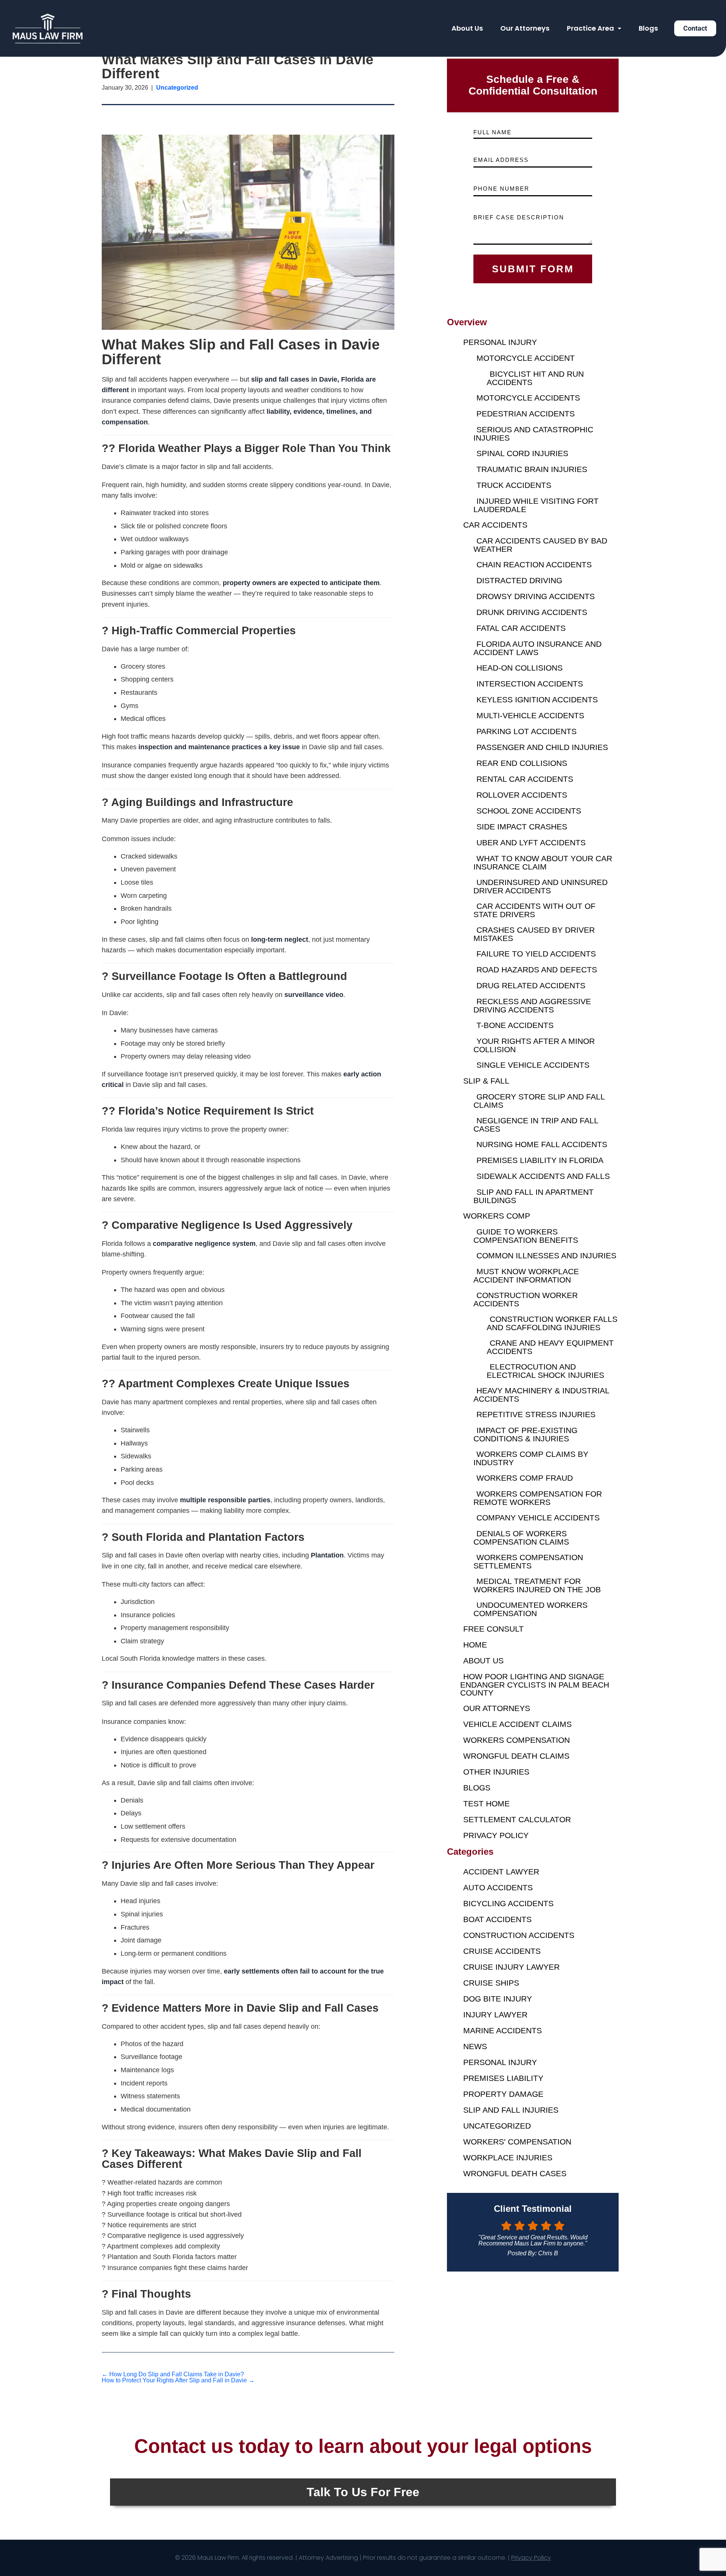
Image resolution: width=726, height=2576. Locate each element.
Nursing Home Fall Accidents (542, 1144)
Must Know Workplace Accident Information (526, 1276)
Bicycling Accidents (508, 1903)
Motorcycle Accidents (528, 398)
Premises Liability (503, 2078)
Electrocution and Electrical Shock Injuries (545, 1371)
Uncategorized (497, 2126)
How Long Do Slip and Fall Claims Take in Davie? (173, 2374)
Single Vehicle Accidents (533, 1065)
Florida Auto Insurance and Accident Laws (538, 648)
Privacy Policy (496, 1835)
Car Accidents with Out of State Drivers (534, 910)
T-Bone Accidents (515, 1025)
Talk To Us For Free (363, 2492)
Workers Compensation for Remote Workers (538, 1498)
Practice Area (590, 28)
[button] (594, 28)
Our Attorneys (525, 28)
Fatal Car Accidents (521, 628)
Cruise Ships (491, 1983)
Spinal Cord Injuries (522, 453)
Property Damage (503, 2094)
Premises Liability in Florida (540, 1160)
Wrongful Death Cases (515, 2173)
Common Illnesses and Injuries (546, 1255)
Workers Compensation (517, 1740)
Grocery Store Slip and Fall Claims (539, 1101)
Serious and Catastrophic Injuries (533, 434)
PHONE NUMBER (501, 189)
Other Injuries (496, 1772)
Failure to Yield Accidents (536, 954)
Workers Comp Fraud (525, 1478)
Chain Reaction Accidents (534, 564)
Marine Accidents (503, 2030)
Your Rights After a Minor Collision (534, 1045)
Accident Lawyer (501, 1872)
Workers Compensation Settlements (528, 1561)
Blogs (648, 28)
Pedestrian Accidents (526, 414)
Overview (467, 322)
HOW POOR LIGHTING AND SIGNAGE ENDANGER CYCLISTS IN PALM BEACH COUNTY (535, 1685)
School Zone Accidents (529, 811)
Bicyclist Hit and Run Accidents (535, 378)
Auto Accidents (498, 1887)
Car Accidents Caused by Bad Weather (540, 545)
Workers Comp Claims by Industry (531, 1458)
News (475, 2046)
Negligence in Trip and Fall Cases (536, 1125)
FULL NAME (493, 132)
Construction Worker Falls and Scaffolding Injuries (552, 1323)
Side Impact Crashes (522, 827)
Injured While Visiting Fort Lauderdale (536, 505)
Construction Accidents (519, 1935)
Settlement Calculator (517, 1819)
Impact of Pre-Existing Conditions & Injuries (525, 1434)
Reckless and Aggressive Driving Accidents (532, 1005)
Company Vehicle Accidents (538, 1518)
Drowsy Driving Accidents (536, 596)
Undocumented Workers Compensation (531, 1609)
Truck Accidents (514, 485)
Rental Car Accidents (525, 779)
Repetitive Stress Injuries (536, 1414)
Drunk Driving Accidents (532, 612)
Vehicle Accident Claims (517, 1724)
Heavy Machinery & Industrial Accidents (541, 1395)
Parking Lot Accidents (527, 731)
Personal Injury (500, 342)
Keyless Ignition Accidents (537, 700)
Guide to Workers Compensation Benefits (526, 1236)
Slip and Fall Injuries (511, 2110)
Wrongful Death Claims (516, 1756)
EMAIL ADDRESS (501, 160)
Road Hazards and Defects (537, 970)
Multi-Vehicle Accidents (530, 715)
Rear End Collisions (522, 763)
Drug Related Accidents (531, 985)
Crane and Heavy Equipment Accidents (550, 1347)
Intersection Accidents (530, 684)
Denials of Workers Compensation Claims (521, 1538)
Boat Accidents (497, 1919)
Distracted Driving (519, 580)
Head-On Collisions (520, 668)
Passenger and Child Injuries (542, 747)
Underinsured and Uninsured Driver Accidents (541, 886)
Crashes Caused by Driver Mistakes (534, 934)
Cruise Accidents (502, 1951)
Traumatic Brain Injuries (532, 469)
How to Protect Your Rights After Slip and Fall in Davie (178, 2380)
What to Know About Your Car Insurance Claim (543, 863)
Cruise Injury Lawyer (511, 1967)
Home (475, 1645)
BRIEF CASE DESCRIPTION (519, 217)
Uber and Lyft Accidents (531, 842)
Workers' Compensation (517, 2142)
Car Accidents (495, 525)
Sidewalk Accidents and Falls (543, 1176)
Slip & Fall (486, 1081)
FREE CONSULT (493, 1629)
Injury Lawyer (495, 2015)
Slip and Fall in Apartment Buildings (534, 1196)
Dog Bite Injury (498, 1999)
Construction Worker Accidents (526, 1299)
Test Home (486, 1804)
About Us (467, 28)
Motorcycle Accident (526, 358)
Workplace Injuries (508, 2158)
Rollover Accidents (522, 795)
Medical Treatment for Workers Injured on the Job (537, 1585)
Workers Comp (497, 1216)
